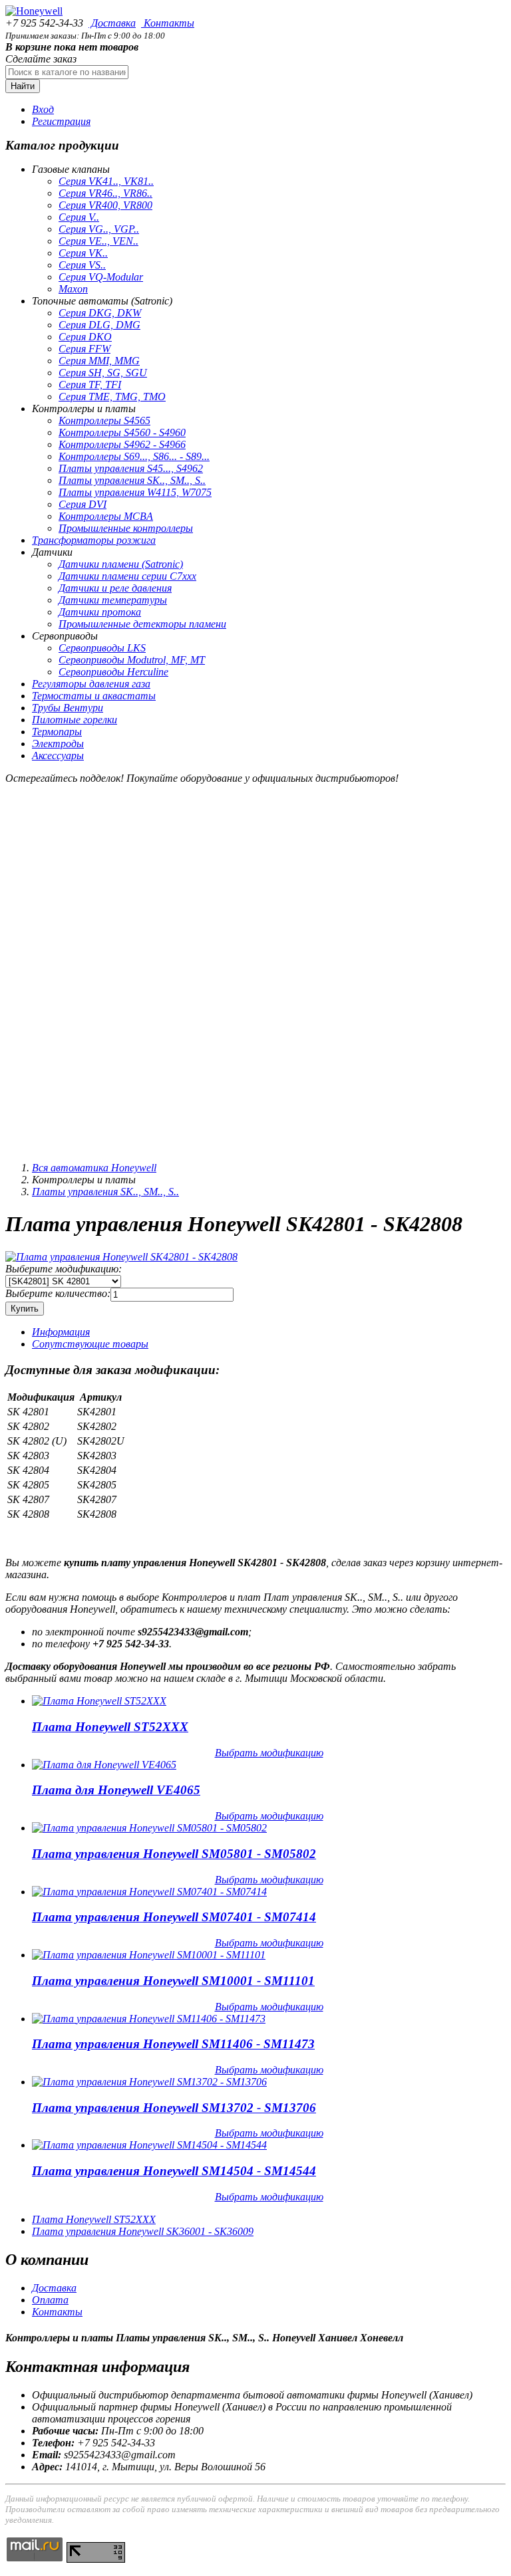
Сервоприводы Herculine (113, 672)
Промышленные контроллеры (126, 528)
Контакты (168, 23)
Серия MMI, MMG (99, 361)
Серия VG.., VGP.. (99, 229)
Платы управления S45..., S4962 (131, 468)
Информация (61, 1332)
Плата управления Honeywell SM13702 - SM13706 (174, 2108)
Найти (23, 86)
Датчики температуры (113, 600)
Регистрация (61, 121)
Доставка (112, 23)
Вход (43, 109)
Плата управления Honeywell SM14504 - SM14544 (174, 2171)
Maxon (73, 289)
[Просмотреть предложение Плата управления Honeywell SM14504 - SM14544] (149, 2145)
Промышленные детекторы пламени (142, 624)
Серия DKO (85, 337)
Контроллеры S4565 (104, 420)
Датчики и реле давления (115, 588)
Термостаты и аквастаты (94, 696)
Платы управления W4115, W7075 (135, 492)
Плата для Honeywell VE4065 (116, 1790)
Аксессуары (58, 756)
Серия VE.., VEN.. (98, 241)
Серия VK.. (83, 253)
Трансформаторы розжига (94, 540)
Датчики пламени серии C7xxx (127, 576)
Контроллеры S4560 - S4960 (122, 432)
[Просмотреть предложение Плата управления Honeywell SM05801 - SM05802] (149, 1828)
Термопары (57, 732)
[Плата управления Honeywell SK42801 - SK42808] (121, 1257)
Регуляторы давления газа (91, 684)
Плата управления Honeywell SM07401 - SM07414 (174, 1917)
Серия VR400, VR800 (105, 205)
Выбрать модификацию (269, 1753)
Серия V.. (79, 217)
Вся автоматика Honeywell (94, 1168)
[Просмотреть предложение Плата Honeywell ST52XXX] (99, 1701)
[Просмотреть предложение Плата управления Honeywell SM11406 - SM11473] (149, 2019)
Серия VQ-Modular (101, 277)
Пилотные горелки (75, 720)
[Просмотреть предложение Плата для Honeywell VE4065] (104, 1765)
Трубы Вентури (68, 708)
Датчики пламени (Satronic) (121, 564)
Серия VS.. (82, 265)
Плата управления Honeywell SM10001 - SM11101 (173, 1981)
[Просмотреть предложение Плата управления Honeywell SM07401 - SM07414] (149, 1892)
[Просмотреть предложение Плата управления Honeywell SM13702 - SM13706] (149, 2082)
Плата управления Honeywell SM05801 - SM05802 (174, 1854)
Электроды (58, 744)
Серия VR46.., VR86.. (105, 193)
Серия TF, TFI (90, 385)
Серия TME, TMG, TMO (112, 397)
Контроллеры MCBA (106, 516)
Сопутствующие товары (90, 1344)
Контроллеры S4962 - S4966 (122, 444)
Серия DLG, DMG (99, 325)
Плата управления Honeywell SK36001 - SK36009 (143, 2231)
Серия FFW (85, 349)
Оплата (50, 2300)
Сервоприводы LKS (102, 648)
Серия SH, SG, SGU (103, 373)
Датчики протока (100, 612)
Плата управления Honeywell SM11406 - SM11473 (173, 2044)
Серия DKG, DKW (100, 313)
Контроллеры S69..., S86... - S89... (134, 456)
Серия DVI (83, 504)
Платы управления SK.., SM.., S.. (132, 480)
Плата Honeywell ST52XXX (110, 1727)
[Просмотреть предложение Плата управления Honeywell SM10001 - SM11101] (149, 1955)
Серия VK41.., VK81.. (106, 181)
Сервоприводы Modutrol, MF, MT (132, 660)
